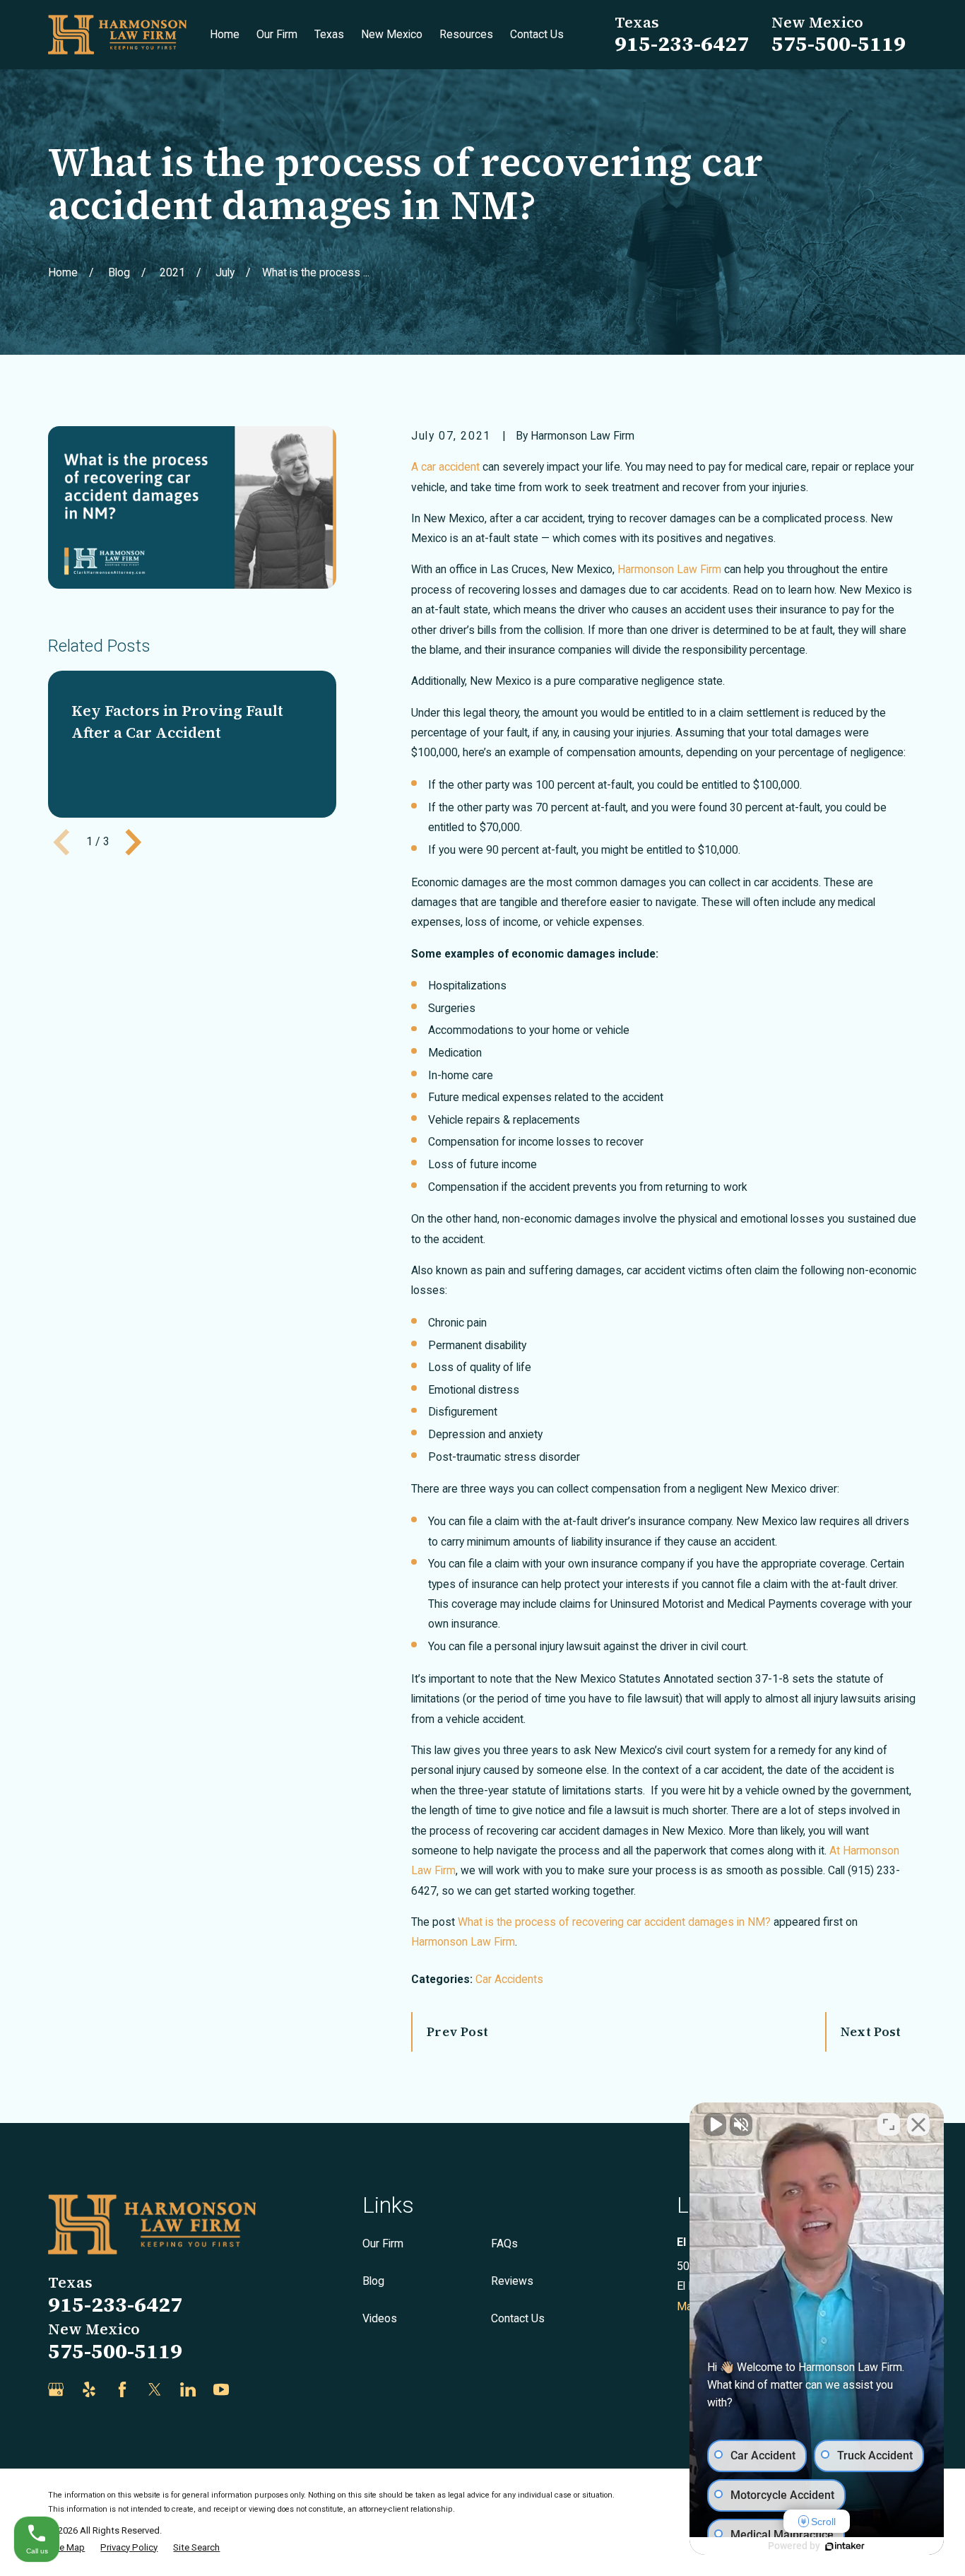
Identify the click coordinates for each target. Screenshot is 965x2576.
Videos (380, 2318)
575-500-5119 (839, 43)
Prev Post (457, 2032)
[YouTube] (221, 2389)
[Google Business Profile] (56, 2389)
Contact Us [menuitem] (537, 34)
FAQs (504, 2243)
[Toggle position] (889, 2124)
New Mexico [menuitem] (392, 34)
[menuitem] (66, 2548)
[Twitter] (155, 2389)
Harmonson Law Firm (463, 1942)
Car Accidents (509, 1979)
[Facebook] (122, 2389)
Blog (373, 2281)
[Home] (117, 35)
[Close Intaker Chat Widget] (918, 2124)
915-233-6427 (682, 43)
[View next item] (134, 842)
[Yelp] (89, 2389)
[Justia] (254, 2389)
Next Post (871, 2032)
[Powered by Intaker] (845, 2546)
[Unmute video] (715, 2124)
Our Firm (383, 2243)
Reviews (512, 2281)
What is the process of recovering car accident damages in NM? (614, 1922)
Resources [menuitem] (466, 34)
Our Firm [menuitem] (277, 34)
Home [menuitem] (225, 34)
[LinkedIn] (188, 2389)
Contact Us (518, 2318)
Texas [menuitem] (329, 34)
